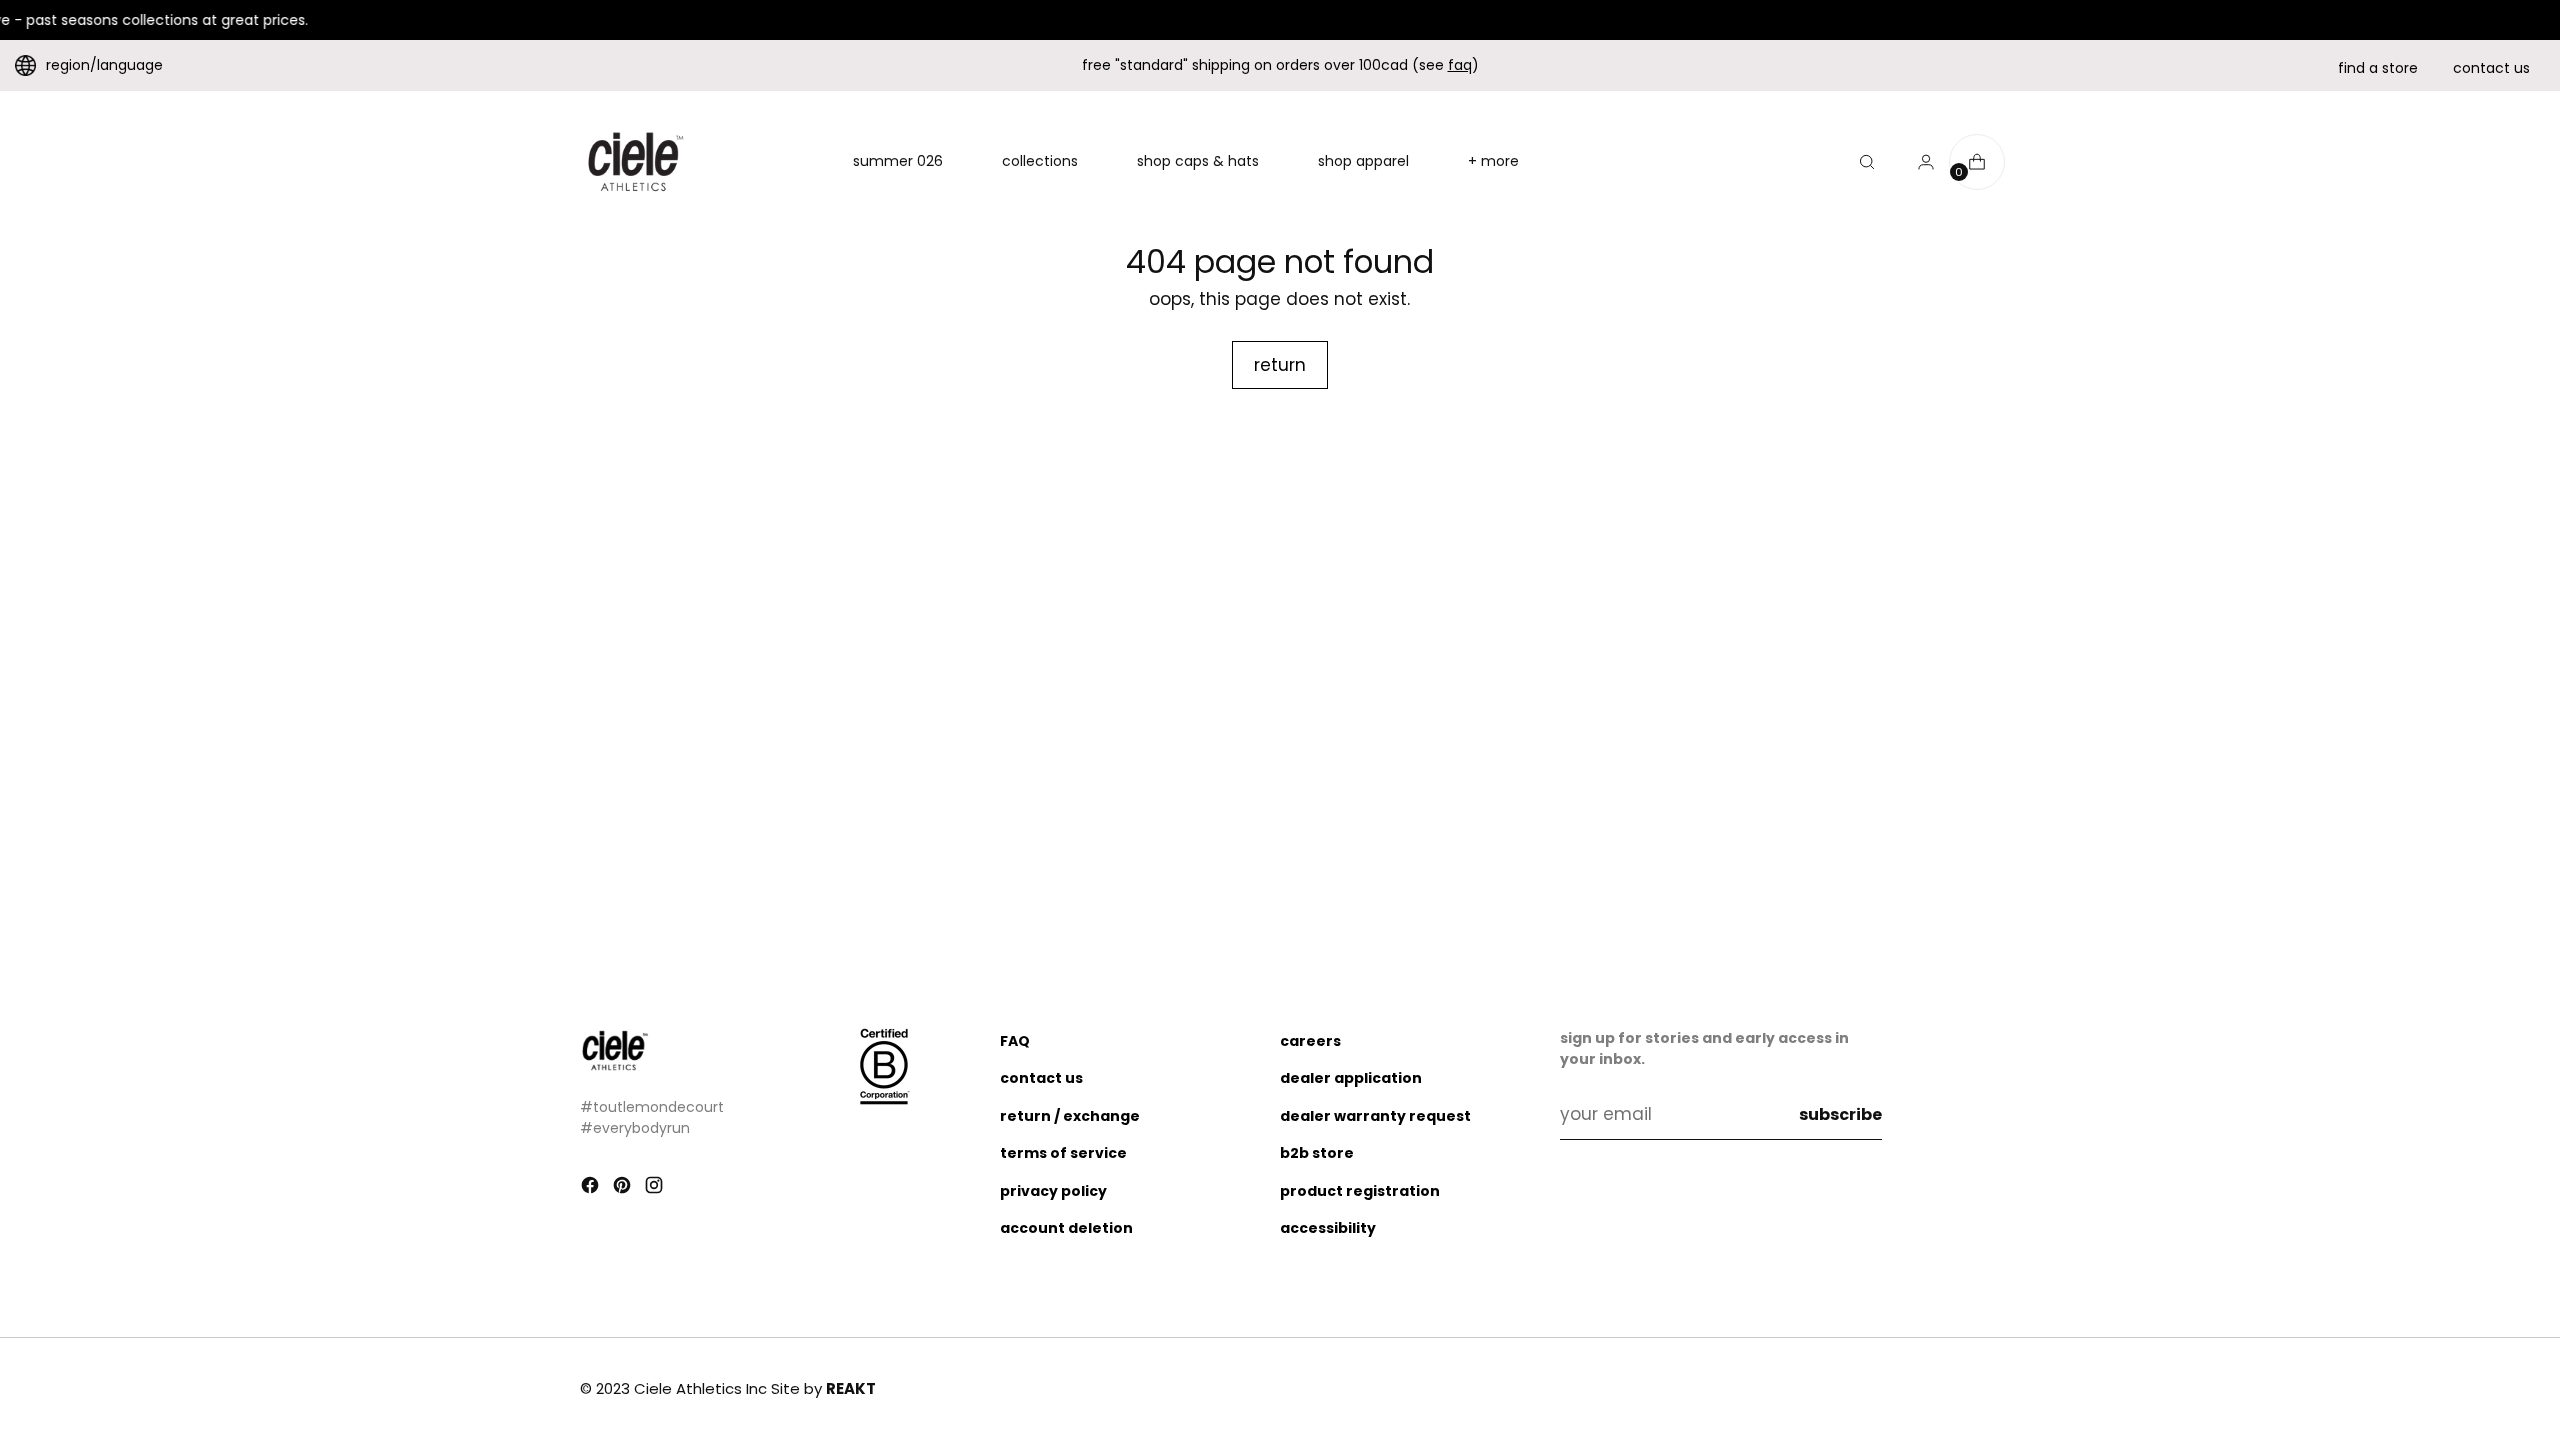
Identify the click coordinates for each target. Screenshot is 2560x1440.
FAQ (1015, 1041)
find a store (2378, 68)
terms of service (1063, 1153)
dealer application (1351, 1078)
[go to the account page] (1918, 162)
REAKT (851, 1388)
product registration (1360, 1191)
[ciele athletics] (635, 162)
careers (1310, 1041)
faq (1460, 65)
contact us (2491, 68)
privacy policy (1053, 1191)
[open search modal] (1867, 162)
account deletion (1066, 1228)
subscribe (1840, 1114)
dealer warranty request (1375, 1116)
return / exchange (1070, 1116)
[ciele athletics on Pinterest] (624, 1189)
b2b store (1317, 1153)
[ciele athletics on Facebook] (592, 1189)
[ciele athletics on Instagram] (656, 1189)
